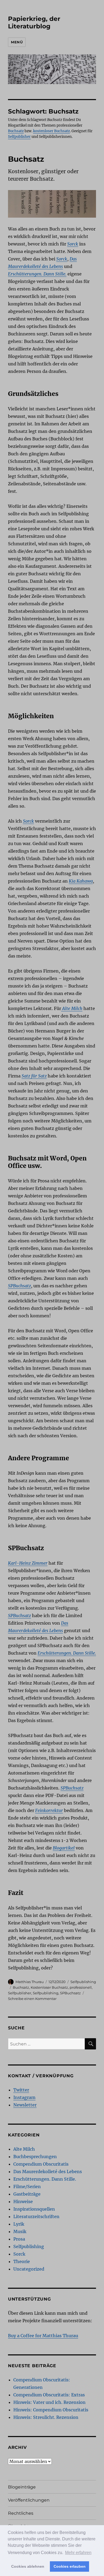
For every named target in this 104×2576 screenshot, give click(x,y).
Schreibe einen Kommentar (32, 1999)
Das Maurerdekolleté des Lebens (48, 2172)
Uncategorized (29, 2269)
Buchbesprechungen (35, 2157)
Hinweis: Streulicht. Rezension (46, 2417)
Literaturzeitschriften (36, 2216)
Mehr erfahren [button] (78, 2553)
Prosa (19, 2239)
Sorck (19, 2254)
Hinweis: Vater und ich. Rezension (49, 2402)
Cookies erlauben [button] (70, 2566)
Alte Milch (24, 2149)
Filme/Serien (27, 2187)
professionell (81, 1987)
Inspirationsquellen (34, 2209)
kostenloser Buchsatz (51, 131)
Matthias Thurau (30, 1982)
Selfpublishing (83, 1982)
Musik (20, 2231)
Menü (17, 42)
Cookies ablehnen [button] (28, 2566)
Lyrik (19, 2224)
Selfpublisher (19, 137)
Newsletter (25, 2105)
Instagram (24, 2097)
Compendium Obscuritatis (41, 2164)
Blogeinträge (22, 2487)
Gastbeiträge (27, 2194)
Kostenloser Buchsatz (49, 1987)
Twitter (21, 2090)
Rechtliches (21, 2513)
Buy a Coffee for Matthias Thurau (43, 2336)
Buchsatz (16, 131)
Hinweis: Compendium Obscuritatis (51, 2410)
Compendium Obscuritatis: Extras (49, 2395)
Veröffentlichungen (29, 2500)
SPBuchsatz (70, 1993)
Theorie (22, 2261)
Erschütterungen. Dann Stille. (45, 2179)
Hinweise (23, 2201)
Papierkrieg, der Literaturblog (34, 22)
